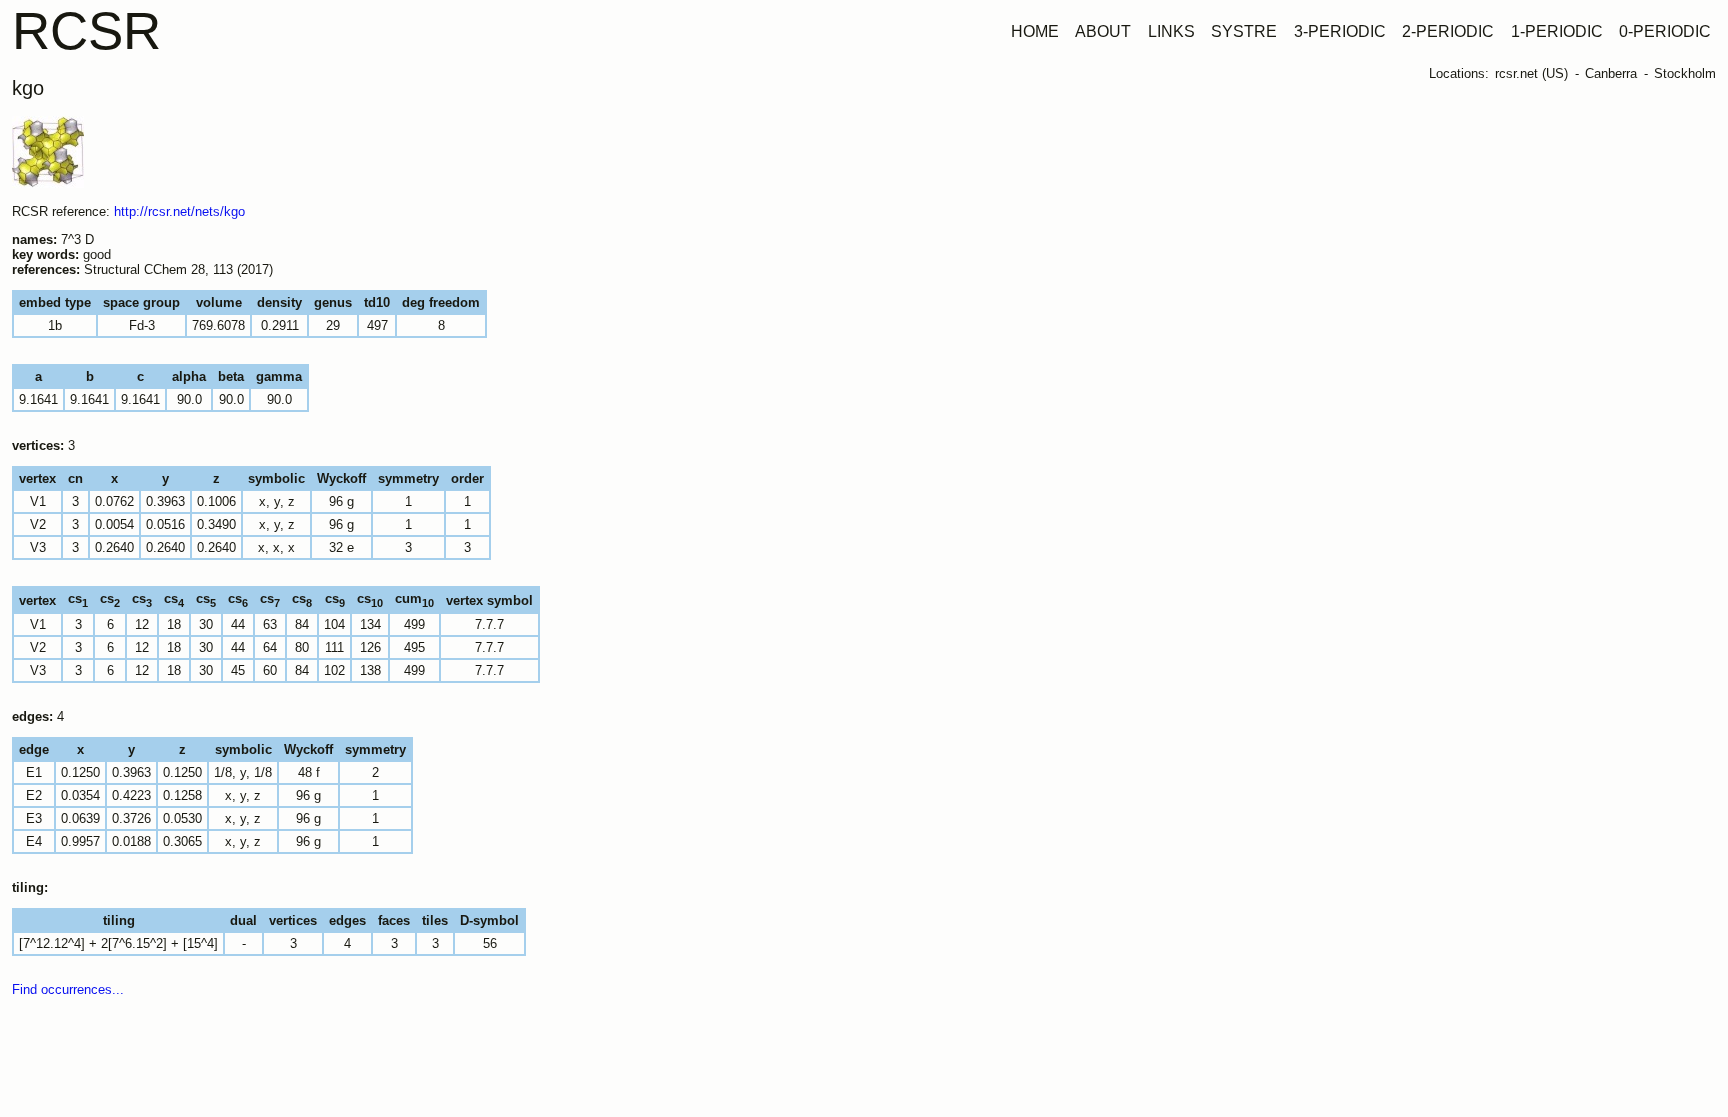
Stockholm (1685, 73)
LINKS (1171, 31)
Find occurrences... (68, 989)
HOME (1035, 31)
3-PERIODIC (1340, 31)
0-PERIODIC (1665, 31)
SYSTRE (1244, 31)
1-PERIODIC (1557, 31)
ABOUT (1103, 31)
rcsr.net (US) (1531, 73)
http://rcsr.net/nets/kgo (179, 211)
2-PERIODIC (1448, 31)
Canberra (1611, 73)
